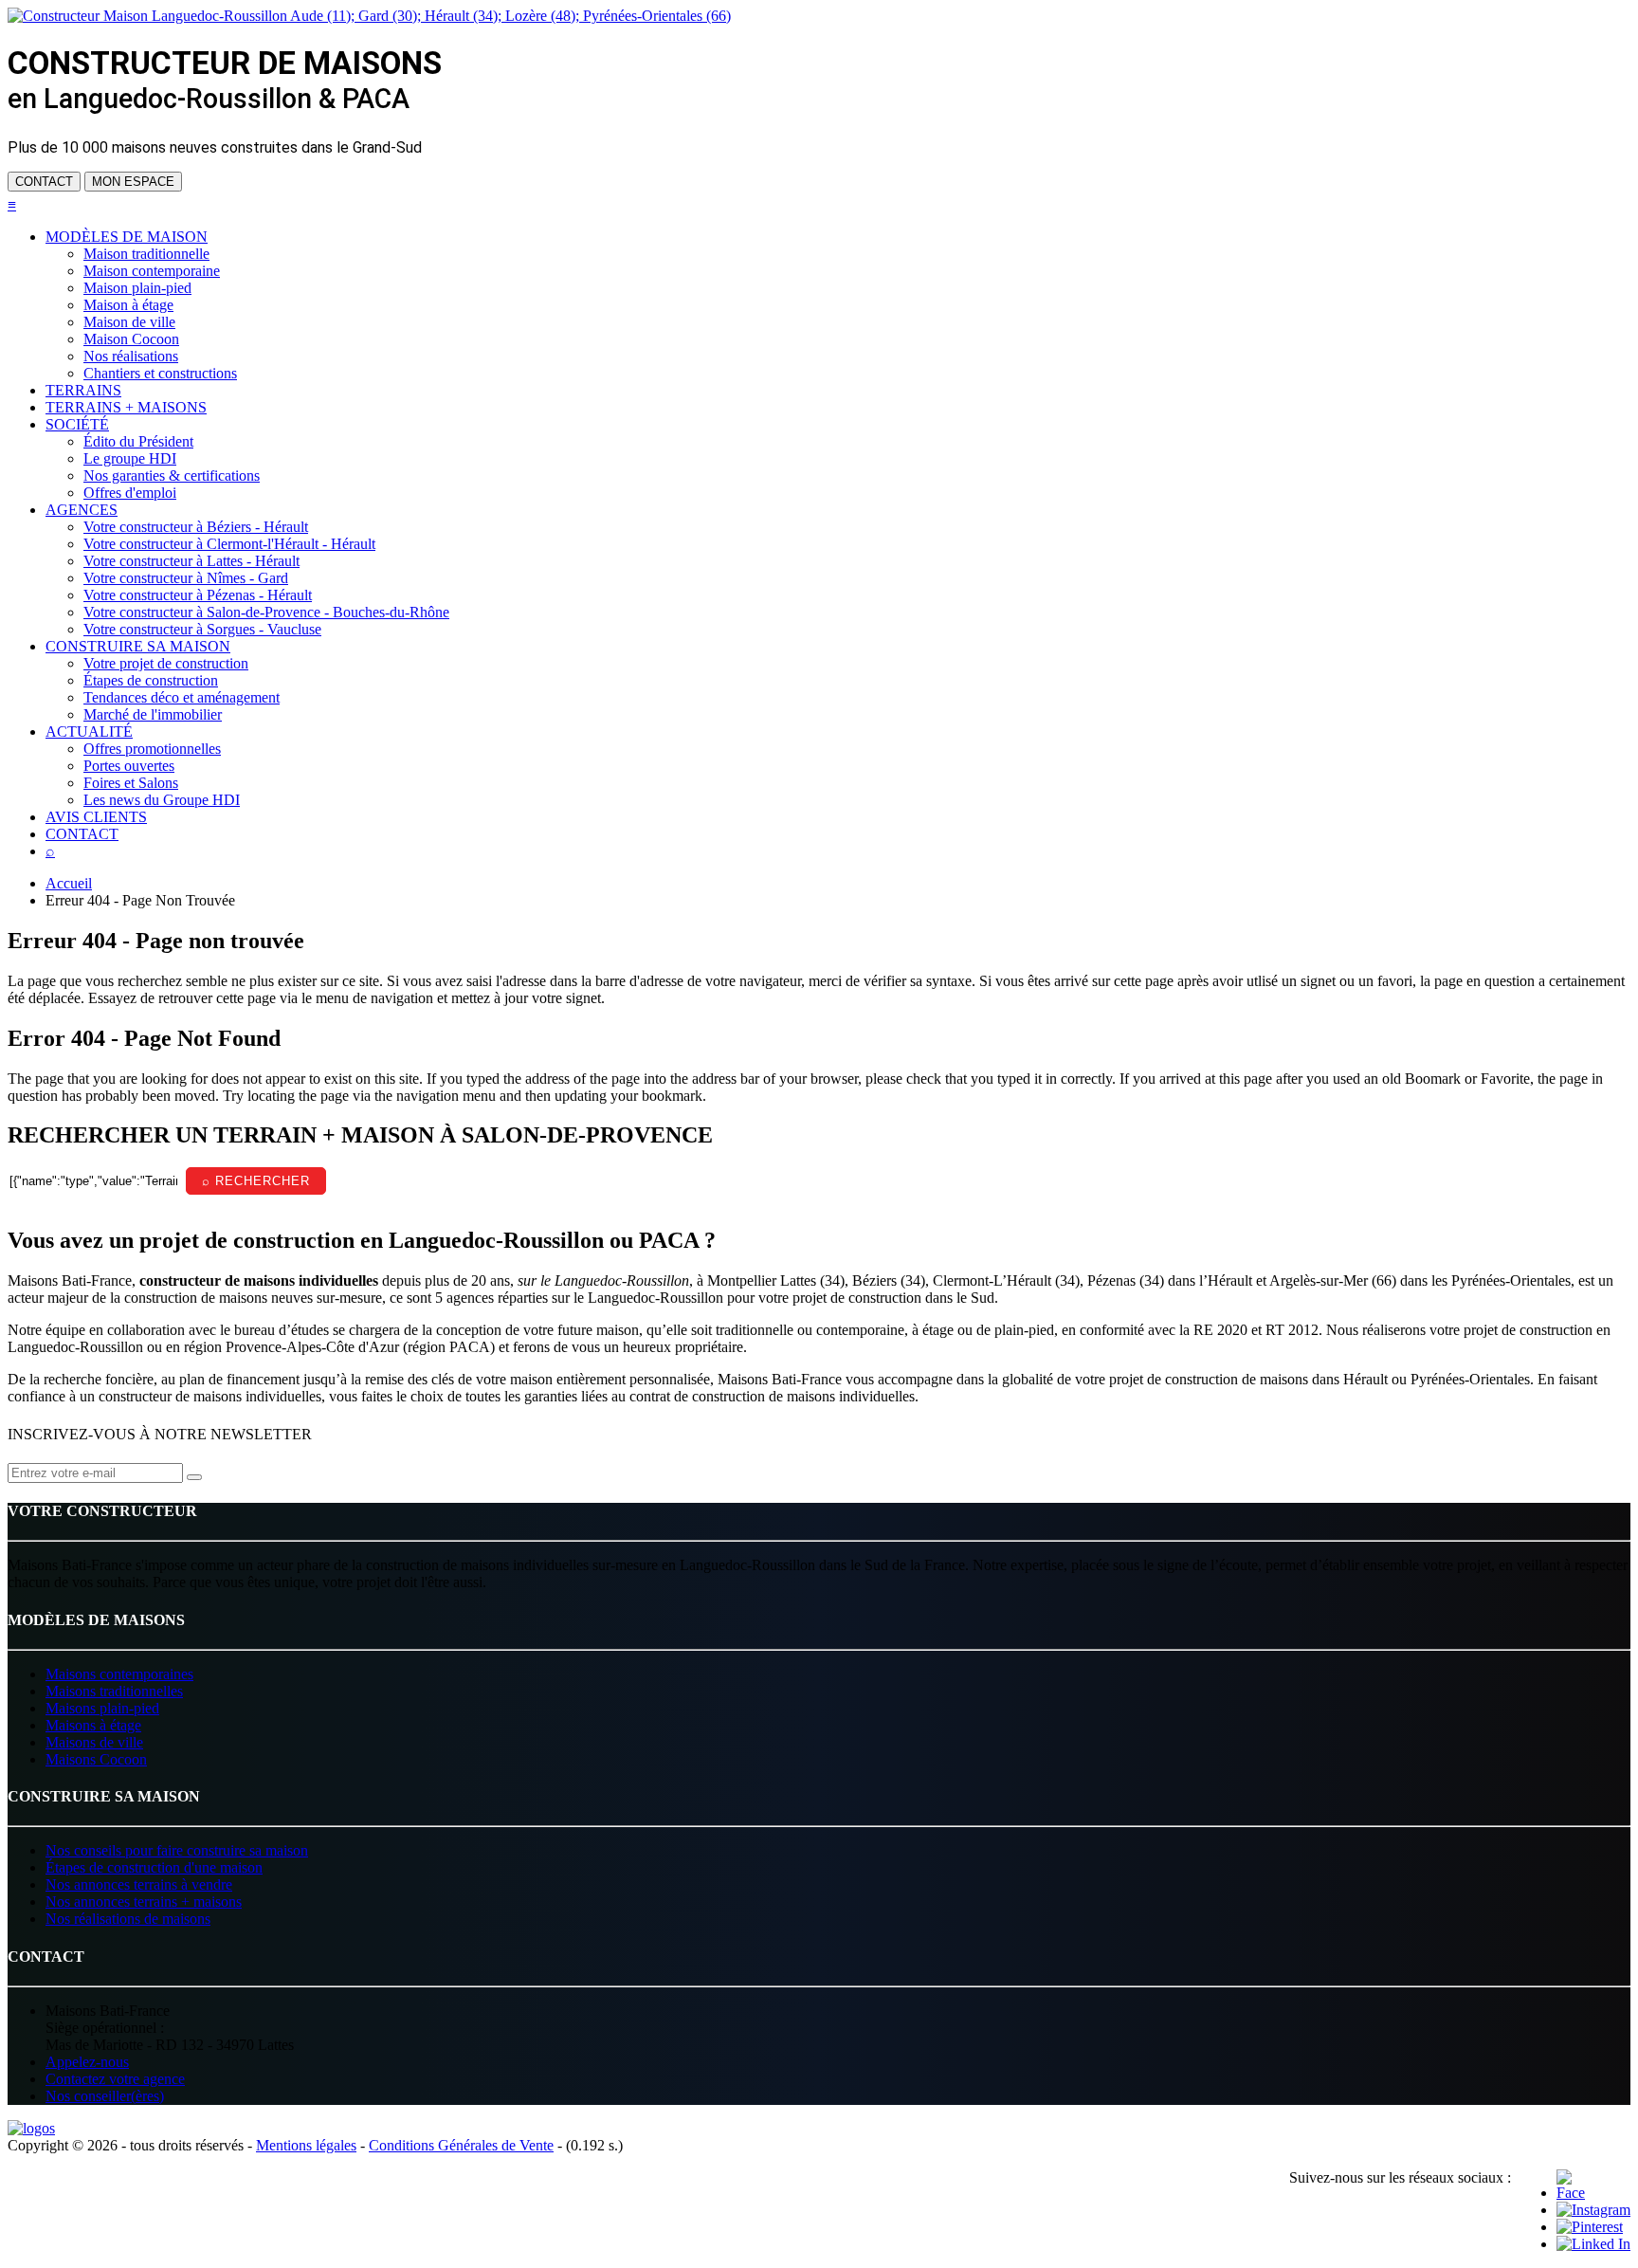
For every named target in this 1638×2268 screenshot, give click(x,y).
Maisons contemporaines (119, 1674)
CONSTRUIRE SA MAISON (138, 646)
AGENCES (82, 510)
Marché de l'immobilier (153, 714)
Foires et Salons (131, 783)
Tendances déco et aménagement (182, 697)
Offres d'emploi (130, 493)
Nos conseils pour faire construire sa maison (177, 1850)
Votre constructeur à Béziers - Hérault (196, 527)
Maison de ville (129, 322)
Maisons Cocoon (96, 1759)
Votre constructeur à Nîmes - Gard (186, 578)
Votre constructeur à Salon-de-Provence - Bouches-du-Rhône (266, 612)
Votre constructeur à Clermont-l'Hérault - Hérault (229, 544)
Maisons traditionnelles (114, 1691)
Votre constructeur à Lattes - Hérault (191, 561)
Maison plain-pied (137, 288)
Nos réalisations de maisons (128, 1919)
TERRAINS (83, 390)
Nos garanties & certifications (172, 476)
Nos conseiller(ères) (105, 2096)
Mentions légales (306, 2145)
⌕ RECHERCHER (256, 1181)
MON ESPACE (133, 182)
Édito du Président (138, 441)
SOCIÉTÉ (77, 424)
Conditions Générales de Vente (461, 2145)
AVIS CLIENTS (96, 817)
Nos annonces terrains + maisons (144, 1902)
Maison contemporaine (152, 271)
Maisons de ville (94, 1742)
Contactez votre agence (115, 2079)
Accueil (69, 883)
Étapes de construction (151, 680)
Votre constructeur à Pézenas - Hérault (198, 595)
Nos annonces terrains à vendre (139, 1884)
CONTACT (44, 182)
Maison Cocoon (131, 339)
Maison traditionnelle (146, 254)
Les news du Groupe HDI (162, 800)
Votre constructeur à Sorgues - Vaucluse (202, 629)
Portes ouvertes (129, 766)
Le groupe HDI (130, 458)
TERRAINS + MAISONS (126, 407)
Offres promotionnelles (152, 749)
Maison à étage (128, 305)
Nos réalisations (131, 356)
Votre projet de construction (166, 663)
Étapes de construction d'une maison (154, 1867)
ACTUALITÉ (89, 732)
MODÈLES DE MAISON (127, 237)
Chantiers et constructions (160, 373)
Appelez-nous (87, 2062)
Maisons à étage (93, 1725)
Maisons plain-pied (102, 1708)
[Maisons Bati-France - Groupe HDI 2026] (31, 2128)
